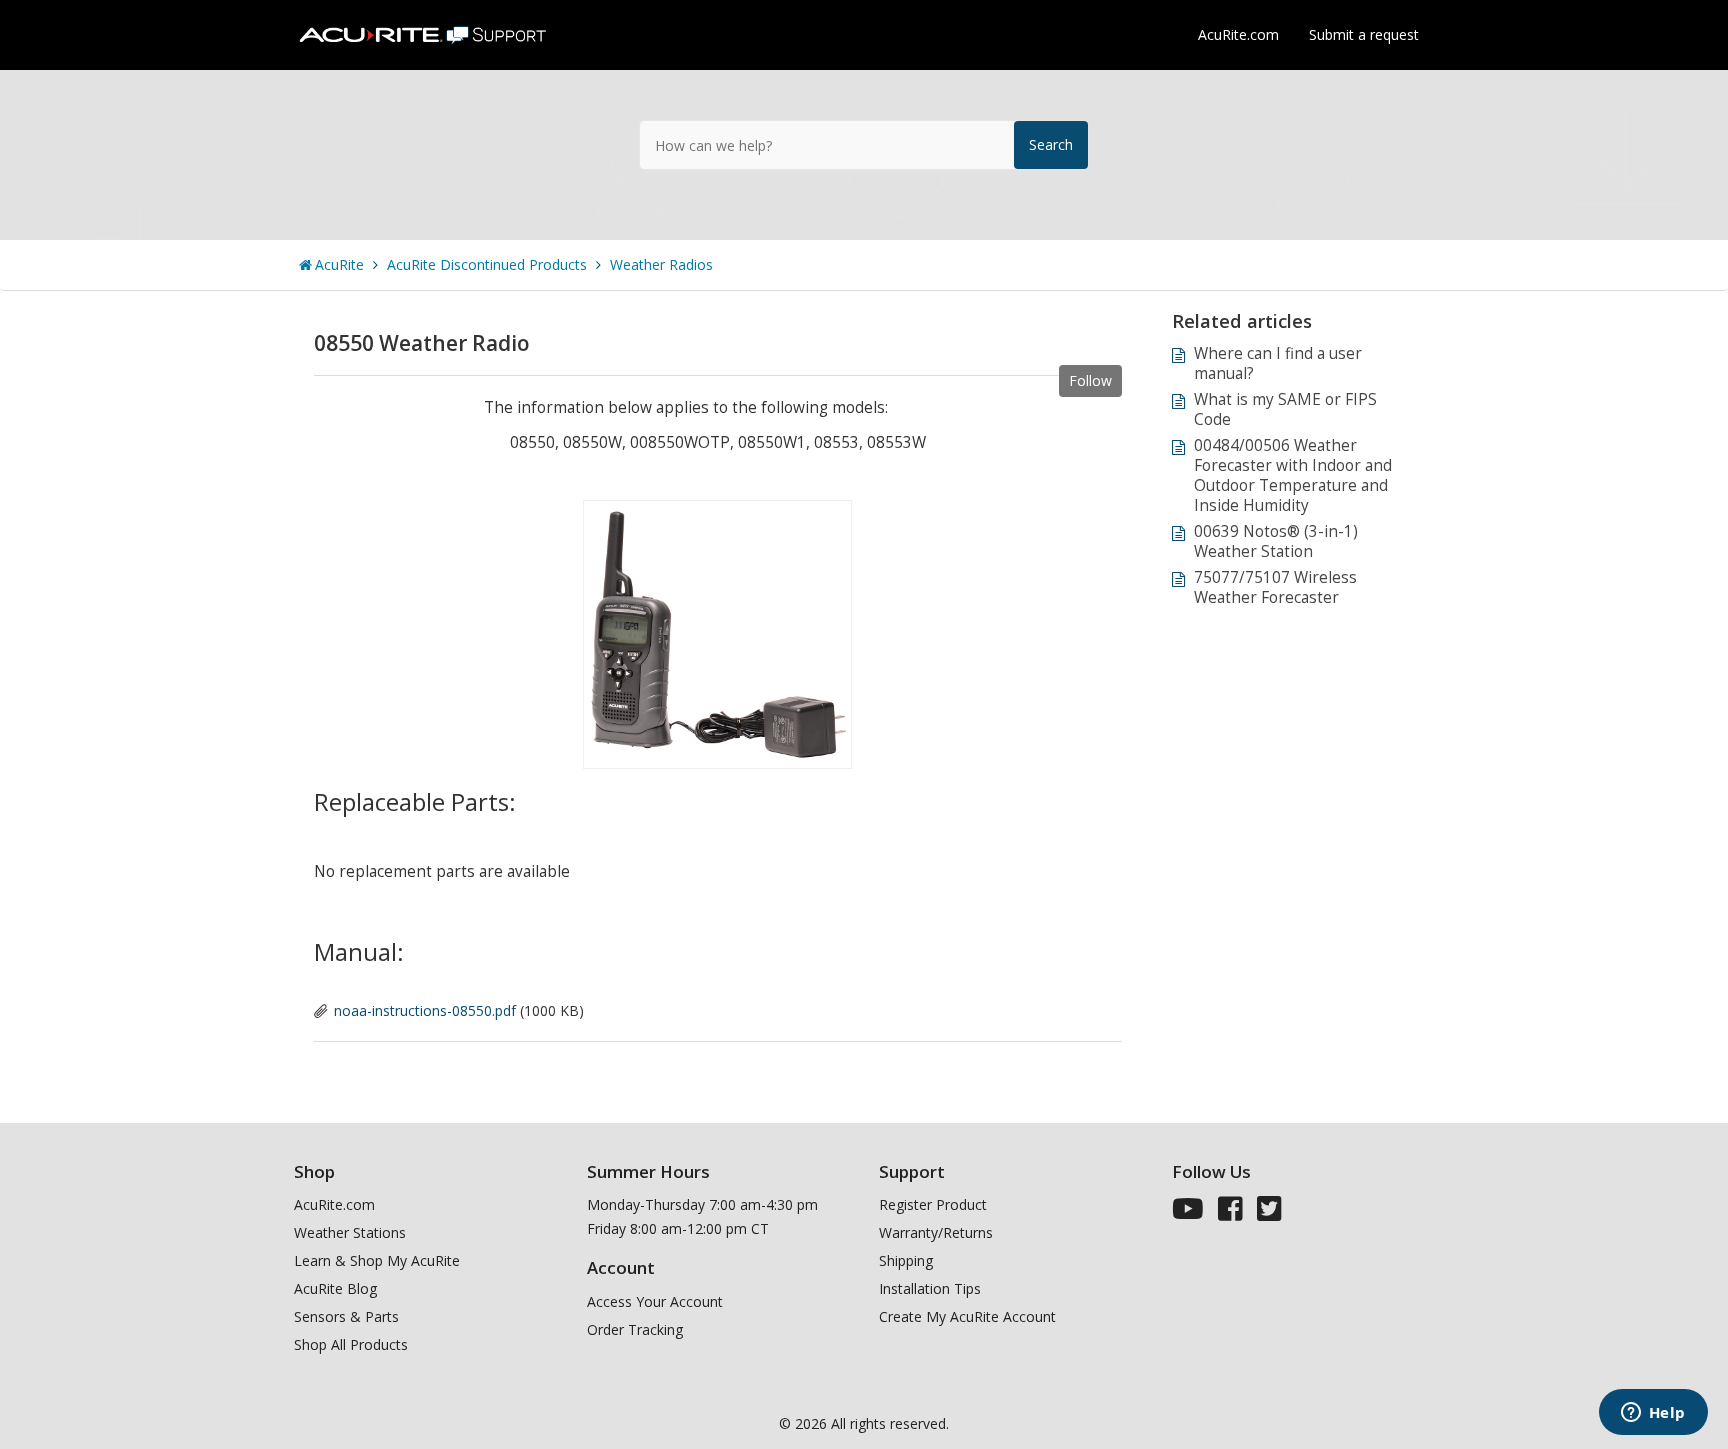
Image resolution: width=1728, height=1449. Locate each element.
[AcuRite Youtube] (1188, 1213)
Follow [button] (1090, 380)
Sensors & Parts (346, 1316)
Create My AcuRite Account (967, 1316)
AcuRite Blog (335, 1288)
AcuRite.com (1238, 34)
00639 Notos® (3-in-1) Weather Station (1276, 541)
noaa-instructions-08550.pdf (425, 1010)
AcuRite (339, 264)
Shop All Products (351, 1344)
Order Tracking (635, 1329)
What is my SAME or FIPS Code (1285, 409)
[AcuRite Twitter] (1269, 1213)
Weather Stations (350, 1232)
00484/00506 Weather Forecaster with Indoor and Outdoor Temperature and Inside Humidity (1293, 475)
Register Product (933, 1204)
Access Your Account (655, 1301)
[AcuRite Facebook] (1230, 1213)
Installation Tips (930, 1288)
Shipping (906, 1260)
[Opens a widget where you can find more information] (1653, 1414)
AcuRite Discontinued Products (487, 264)
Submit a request (1364, 34)
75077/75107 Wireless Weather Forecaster (1275, 587)
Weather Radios (661, 264)
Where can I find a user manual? (1278, 363)
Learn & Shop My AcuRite (377, 1260)
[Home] (425, 27)
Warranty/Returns (936, 1232)
